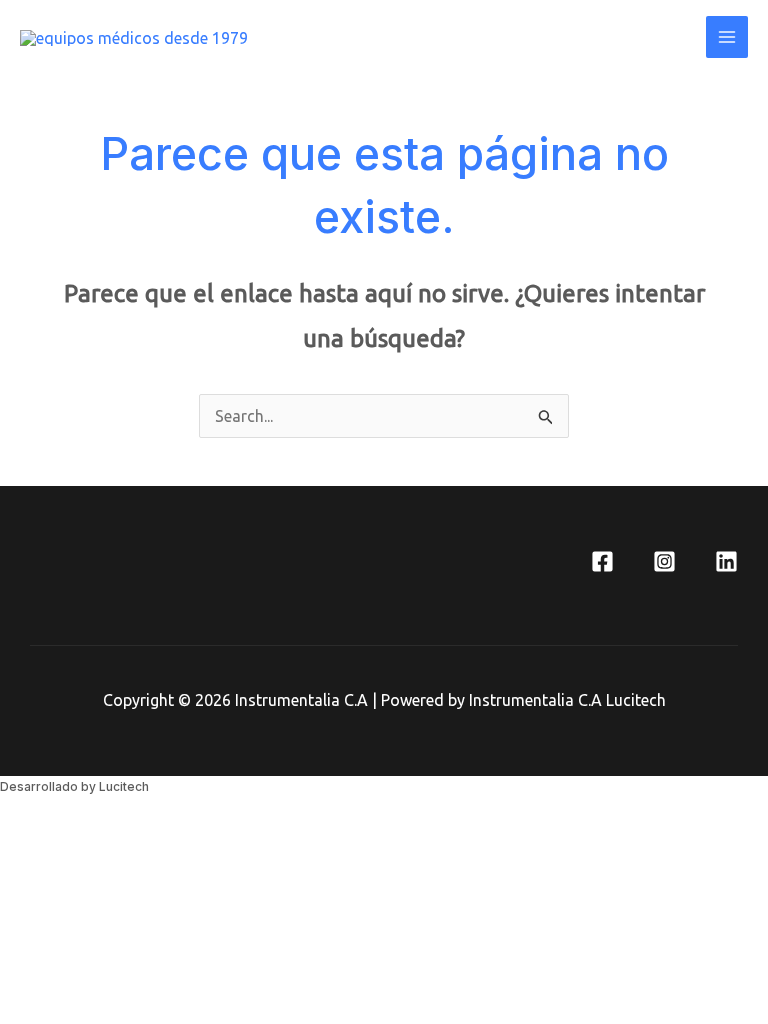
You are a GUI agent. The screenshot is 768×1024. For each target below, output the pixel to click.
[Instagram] (664, 561)
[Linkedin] (726, 561)
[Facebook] (602, 561)
